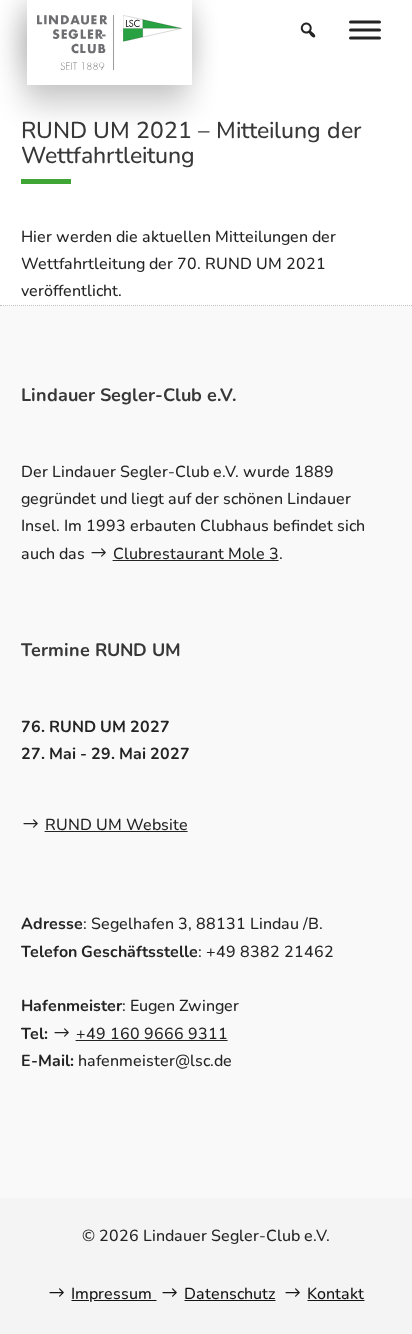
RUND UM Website (116, 825)
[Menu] (365, 29)
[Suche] (308, 30)
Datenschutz (229, 1294)
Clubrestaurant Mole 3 (196, 554)
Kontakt (335, 1294)
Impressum (113, 1294)
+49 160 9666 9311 (152, 1034)
